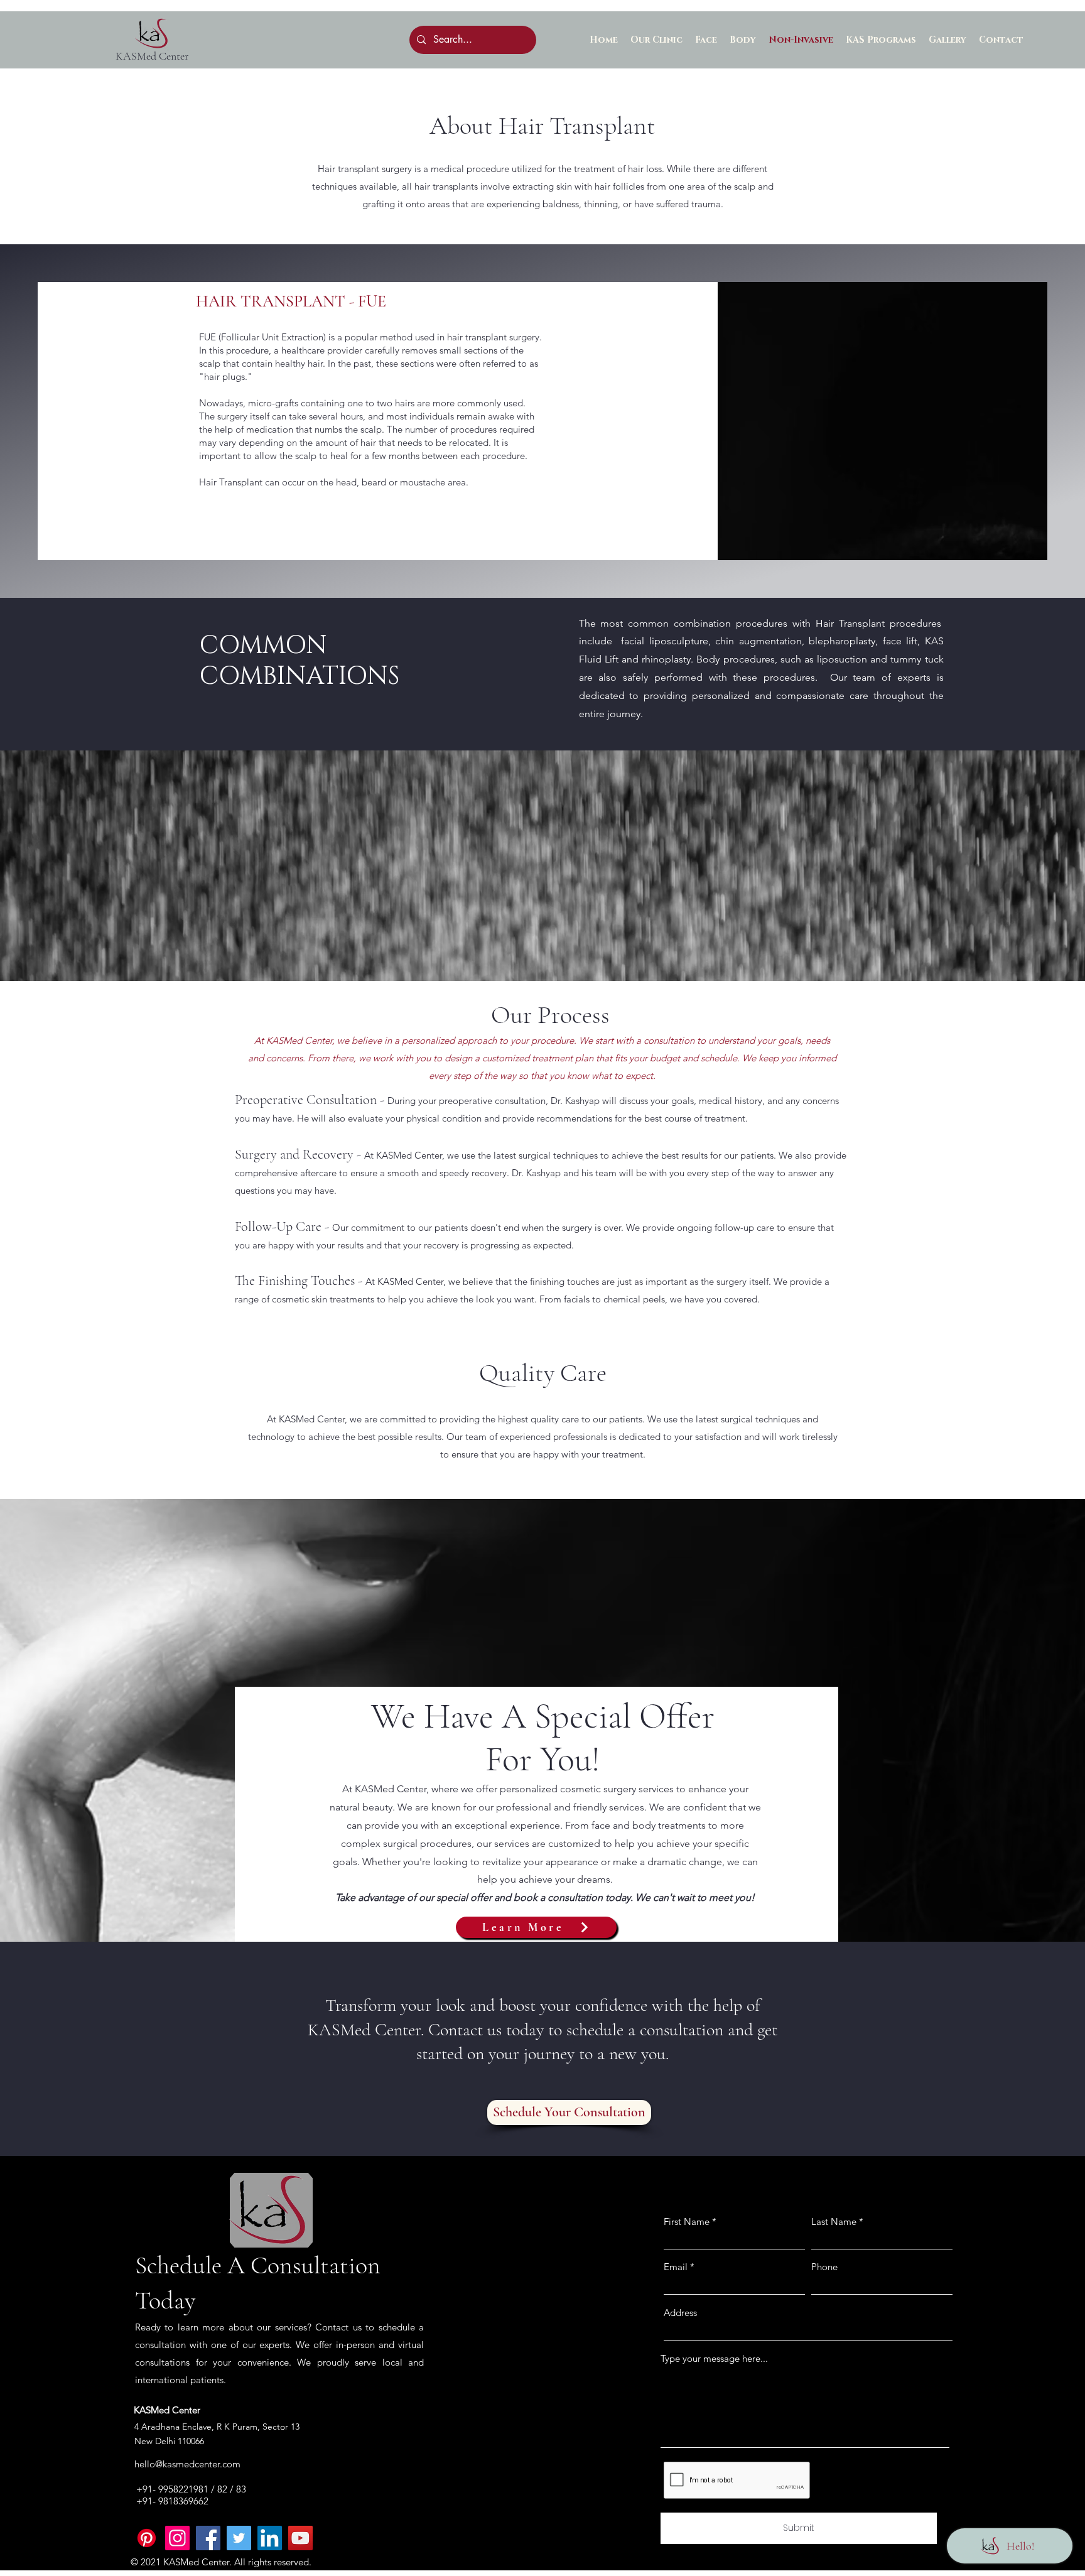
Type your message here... (714, 2358)
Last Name (834, 2222)
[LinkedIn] (270, 2538)
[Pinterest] (147, 2538)
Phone (824, 2267)
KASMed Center (152, 56)
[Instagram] (177, 2538)
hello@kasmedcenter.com (187, 2464)
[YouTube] (300, 2538)
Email (676, 2267)
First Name (687, 2222)
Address (680, 2313)
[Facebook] (208, 2538)
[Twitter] (239, 2538)
